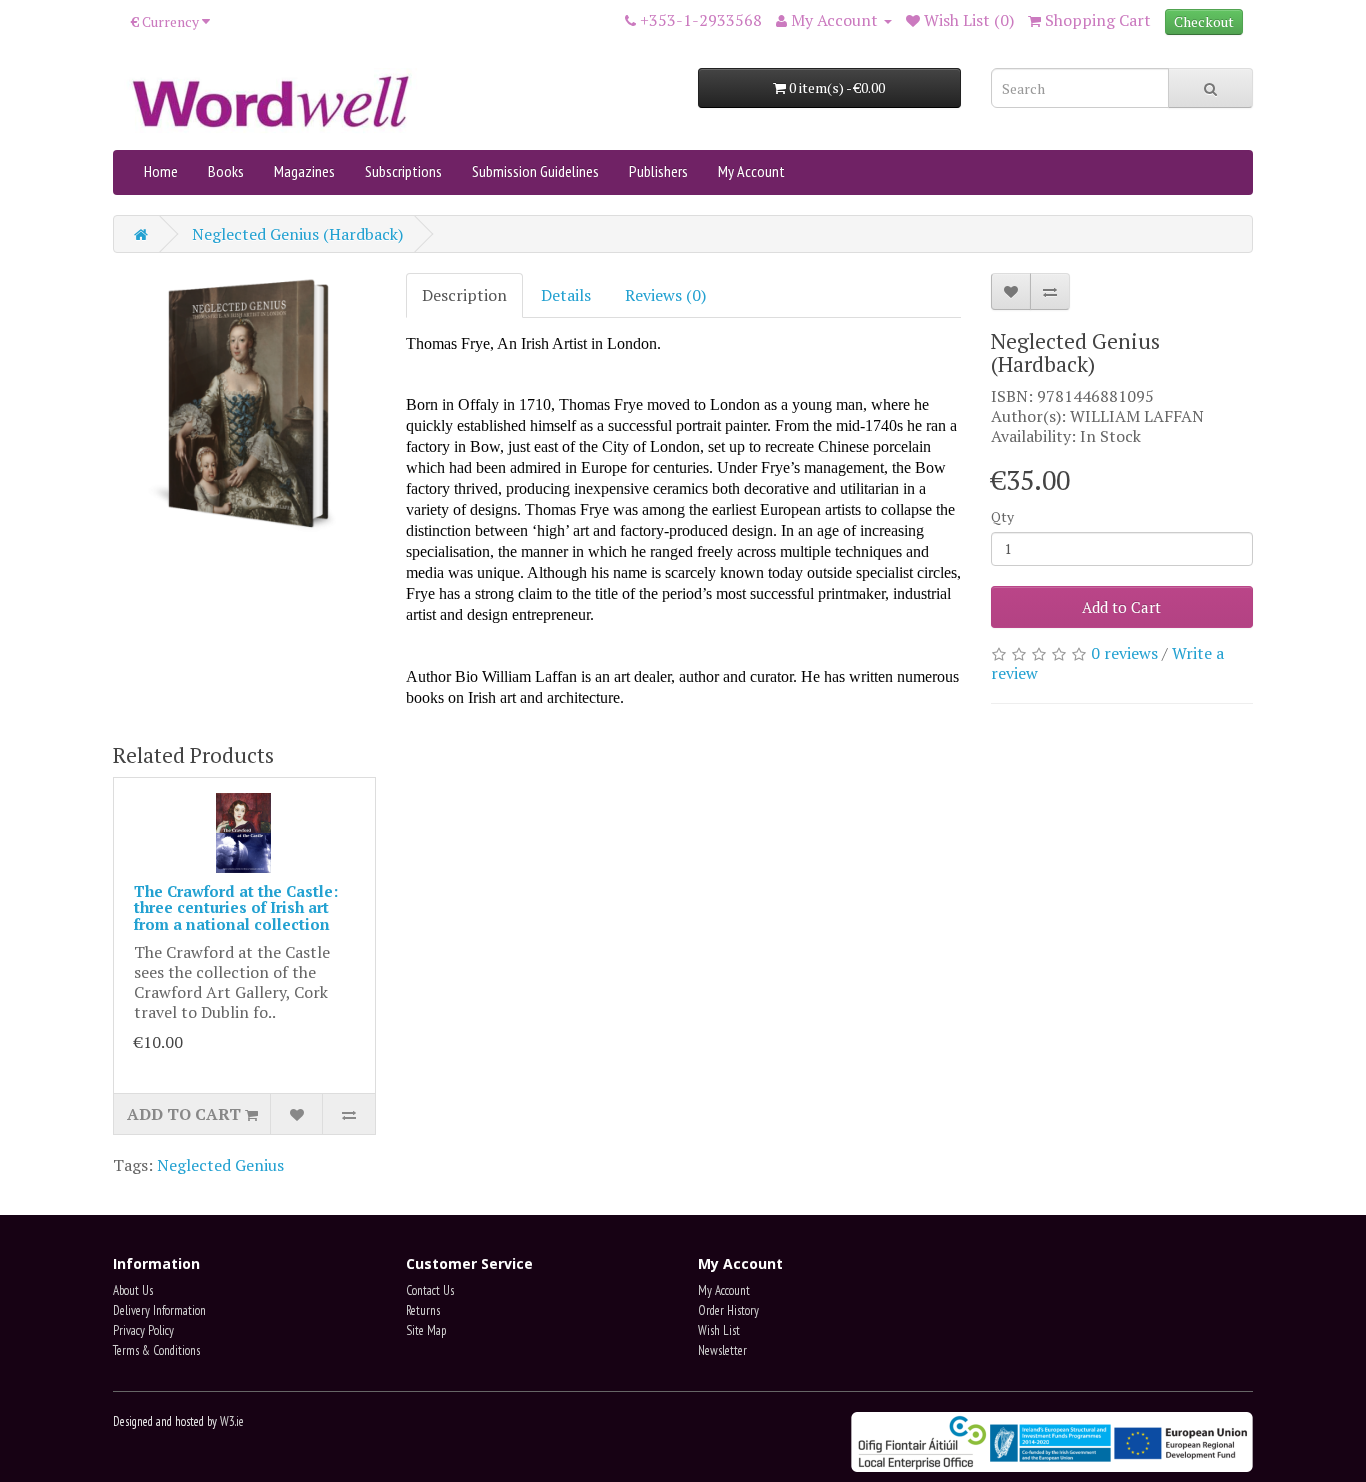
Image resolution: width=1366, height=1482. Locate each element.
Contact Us (430, 1290)
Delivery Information (159, 1310)
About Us (133, 1290)
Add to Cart (1121, 607)
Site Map (426, 1330)
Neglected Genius (220, 1165)
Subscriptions (403, 171)
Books (226, 171)
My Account (751, 171)
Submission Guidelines (535, 171)
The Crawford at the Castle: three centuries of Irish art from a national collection (236, 907)
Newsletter (722, 1350)
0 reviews (1124, 653)
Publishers (658, 171)
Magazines (304, 171)
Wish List (719, 1330)
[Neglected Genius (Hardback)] (244, 404)
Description (464, 295)
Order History (728, 1310)
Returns (423, 1310)
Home (161, 171)
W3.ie (232, 1421)
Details (566, 295)
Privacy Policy (143, 1330)
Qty (1002, 516)
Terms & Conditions (156, 1350)
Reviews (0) (665, 295)
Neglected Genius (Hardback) (297, 234)
